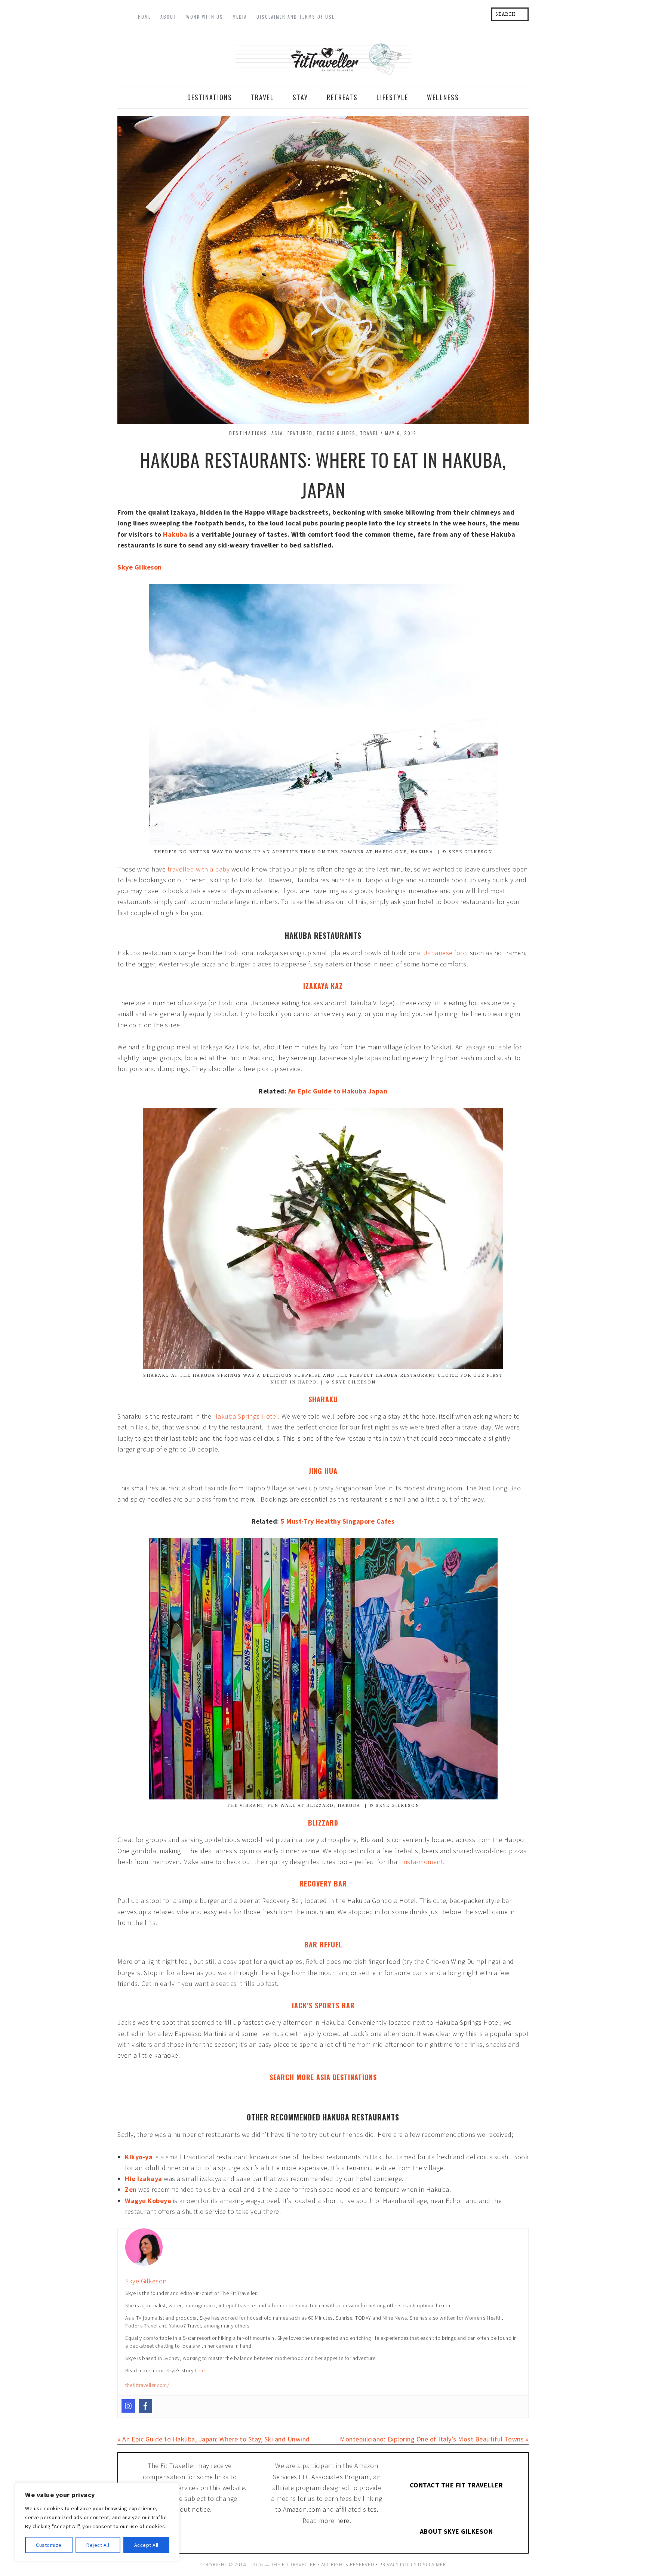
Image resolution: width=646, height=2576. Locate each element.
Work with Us (205, 17)
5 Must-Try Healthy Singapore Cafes (338, 1577)
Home (144, 17)
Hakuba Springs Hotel (246, 1472)
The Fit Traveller (323, 84)
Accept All (146, 2545)
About (169, 17)
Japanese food (446, 1009)
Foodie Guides (336, 489)
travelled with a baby (199, 925)
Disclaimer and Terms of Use (296, 17)
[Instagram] (128, 2462)
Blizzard (323, 1879)
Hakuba (175, 590)
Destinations (248, 489)
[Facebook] (145, 2462)
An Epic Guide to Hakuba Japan (338, 1147)
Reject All (98, 2545)
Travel (369, 489)
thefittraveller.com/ (147, 2441)
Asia (277, 489)
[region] (97, 2522)
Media (240, 17)
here (200, 2427)
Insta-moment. (423, 1918)
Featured (300, 489)
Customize (49, 2545)
